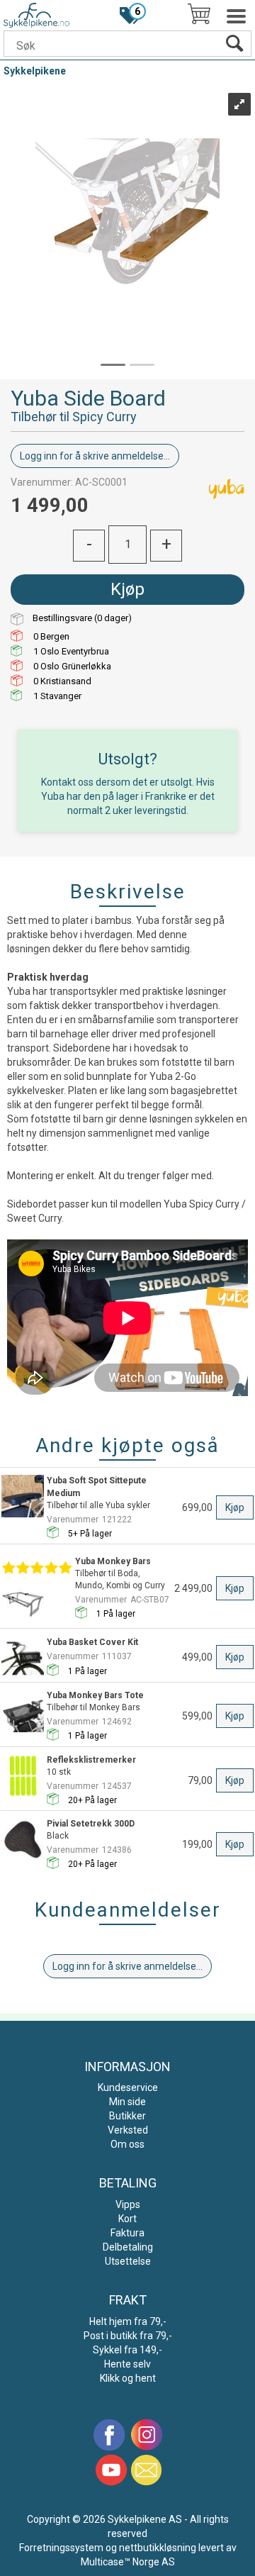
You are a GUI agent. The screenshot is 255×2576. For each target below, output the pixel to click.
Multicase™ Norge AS (128, 2562)
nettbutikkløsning (158, 2548)
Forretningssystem (61, 2548)
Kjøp (127, 589)
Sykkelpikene (35, 71)
